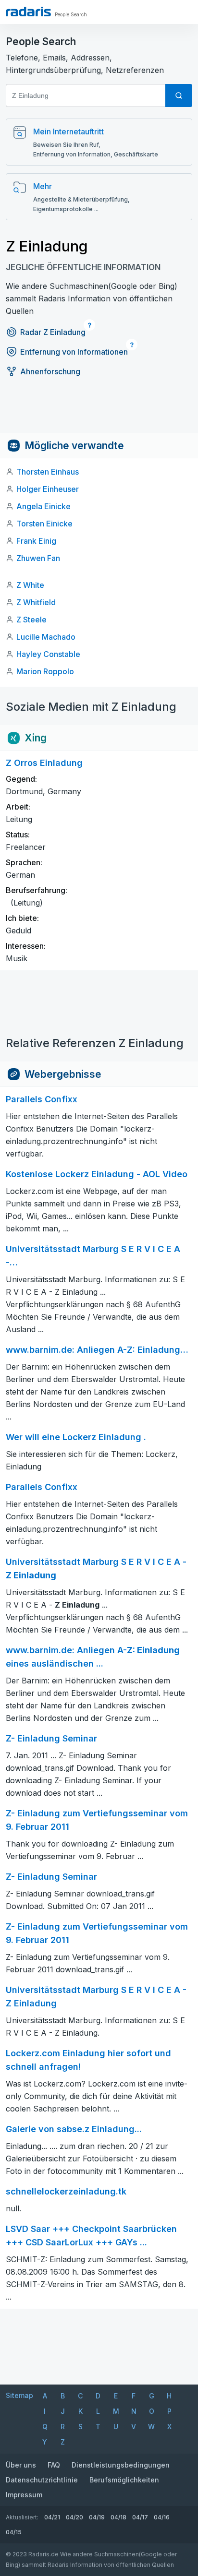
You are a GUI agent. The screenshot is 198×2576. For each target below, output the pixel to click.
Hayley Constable (48, 654)
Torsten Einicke (44, 524)
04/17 (140, 2517)
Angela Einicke (43, 506)
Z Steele (31, 620)
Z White (30, 585)
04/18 (118, 2517)
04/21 (52, 2517)
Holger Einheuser (48, 489)
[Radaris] (28, 12)
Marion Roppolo (45, 671)
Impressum (24, 2495)
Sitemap (19, 2395)
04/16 (162, 2517)
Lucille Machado (46, 637)
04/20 (74, 2517)
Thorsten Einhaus (48, 472)
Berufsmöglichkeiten (124, 2480)
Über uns (21, 2465)
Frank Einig (36, 541)
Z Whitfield (36, 602)
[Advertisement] (99, 411)
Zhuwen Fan (38, 558)
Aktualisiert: (22, 2517)
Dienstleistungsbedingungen (121, 2465)
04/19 (97, 2517)
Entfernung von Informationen (74, 352)
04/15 (14, 2532)
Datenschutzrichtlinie (42, 2480)
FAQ (54, 2465)
